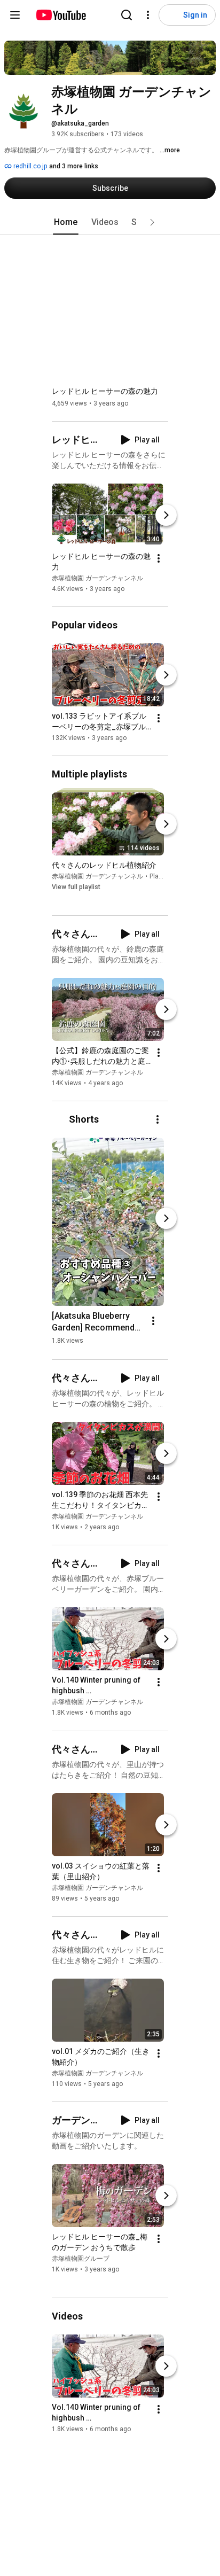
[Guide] (15, 15)
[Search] (127, 15)
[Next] (166, 515)
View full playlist (76, 887)
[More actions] (159, 558)
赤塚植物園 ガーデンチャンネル (97, 578)
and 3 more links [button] (74, 166)
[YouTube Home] (61, 15)
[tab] (66, 222)
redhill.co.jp (29, 166)
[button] (152, 222)
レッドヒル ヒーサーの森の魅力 (105, 391)
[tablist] (110, 222)
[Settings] (148, 15)
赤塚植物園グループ (81, 2259)
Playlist (160, 876)
